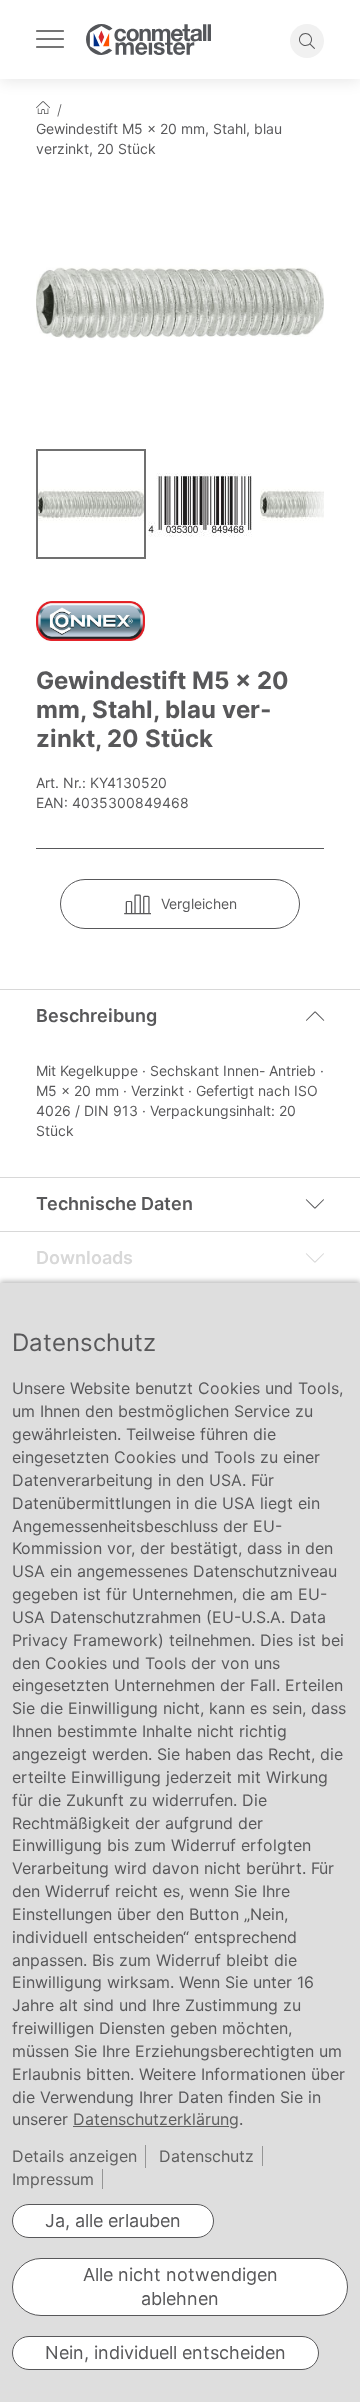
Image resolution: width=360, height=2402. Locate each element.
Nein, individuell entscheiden (165, 2352)
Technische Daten (114, 1203)
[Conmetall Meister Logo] (148, 39)
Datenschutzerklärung (156, 2119)
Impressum (53, 2179)
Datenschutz (206, 2156)
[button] (204, 504)
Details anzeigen (74, 2156)
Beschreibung (96, 1015)
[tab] (180, 1016)
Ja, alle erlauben (113, 2220)
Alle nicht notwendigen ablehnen (180, 2286)
